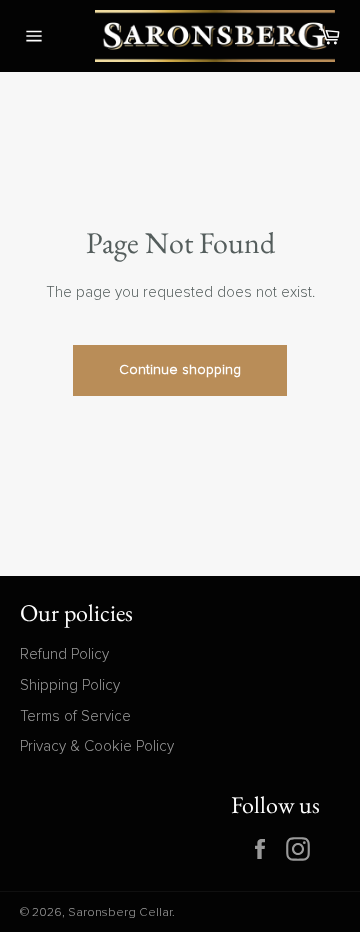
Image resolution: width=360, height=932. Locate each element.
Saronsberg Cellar (120, 913)
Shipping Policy (70, 685)
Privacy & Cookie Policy (97, 746)
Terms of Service (75, 716)
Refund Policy (64, 654)
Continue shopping (180, 370)
